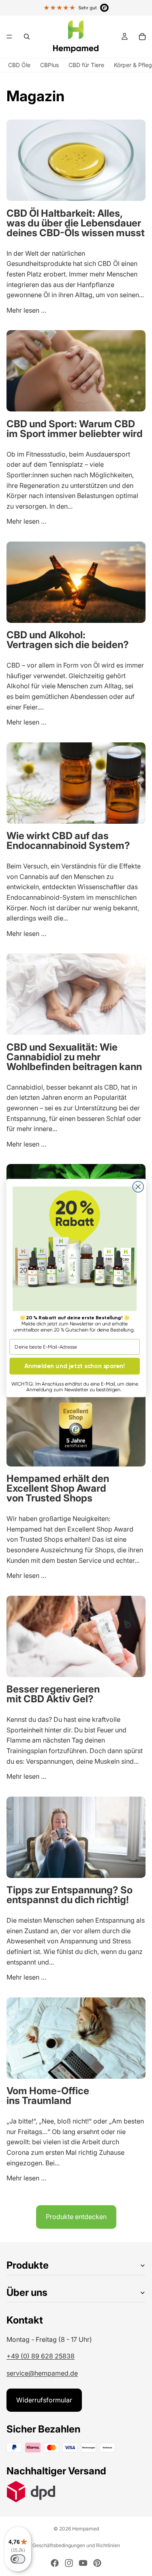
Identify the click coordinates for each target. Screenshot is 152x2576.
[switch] (18, 2559)
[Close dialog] (138, 1187)
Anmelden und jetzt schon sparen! (75, 1366)
